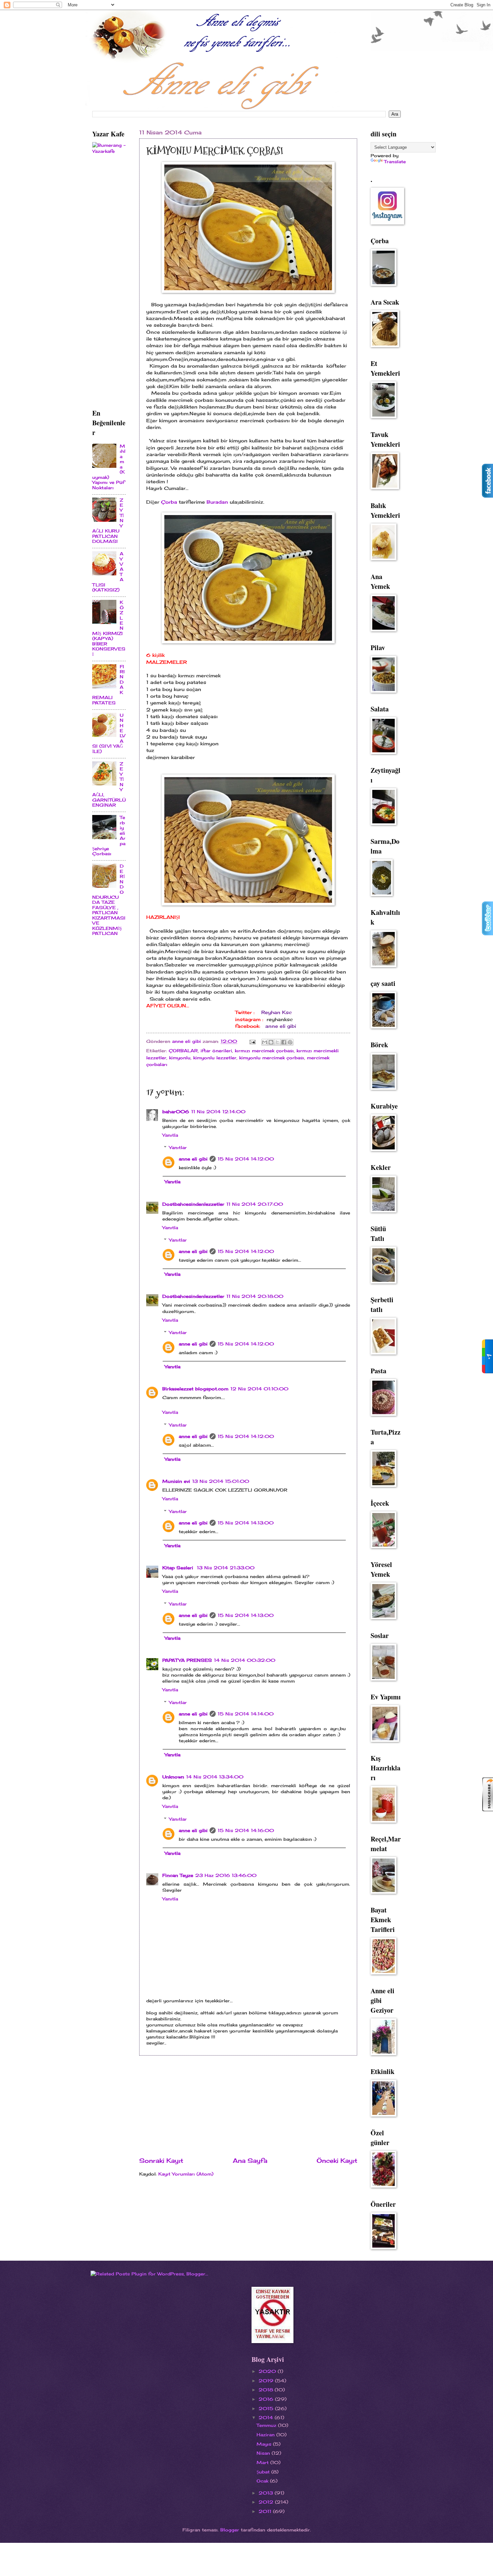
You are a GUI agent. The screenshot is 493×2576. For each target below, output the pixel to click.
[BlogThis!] (271, 1042)
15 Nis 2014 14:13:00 (246, 1523)
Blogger (230, 2530)
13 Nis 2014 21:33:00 (226, 1568)
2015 (267, 2408)
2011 (266, 2511)
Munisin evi (176, 1481)
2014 (267, 2417)
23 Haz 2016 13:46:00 (226, 1875)
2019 (267, 2381)
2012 (267, 2502)
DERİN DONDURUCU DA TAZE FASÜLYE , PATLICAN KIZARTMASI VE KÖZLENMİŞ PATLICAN (109, 900)
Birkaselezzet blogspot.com (195, 1389)
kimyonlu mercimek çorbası (272, 1058)
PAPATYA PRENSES (187, 1660)
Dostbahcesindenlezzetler (193, 1204)
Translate (395, 162)
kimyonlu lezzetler (215, 1058)
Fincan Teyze (178, 1875)
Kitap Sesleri (179, 1568)
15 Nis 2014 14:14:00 (246, 1714)
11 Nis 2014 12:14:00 (218, 1112)
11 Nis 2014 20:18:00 (255, 1296)
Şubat (264, 2472)
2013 (267, 2493)
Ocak (263, 2481)
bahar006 (176, 1112)
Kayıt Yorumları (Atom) (186, 2174)
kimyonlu (180, 1058)
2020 (268, 2371)
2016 (267, 2399)
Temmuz (267, 2425)
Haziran (266, 2435)
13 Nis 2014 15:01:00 (221, 1481)
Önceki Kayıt (337, 2160)
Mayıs (265, 2444)
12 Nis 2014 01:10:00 (259, 1389)
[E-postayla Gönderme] (252, 1041)
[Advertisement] (248, 2106)
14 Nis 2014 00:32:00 (245, 1660)
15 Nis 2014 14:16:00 (246, 1830)
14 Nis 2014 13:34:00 (215, 1777)
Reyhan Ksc (277, 1012)
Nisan (264, 2453)
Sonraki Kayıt (161, 2160)
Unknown (173, 1777)
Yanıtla (170, 1135)
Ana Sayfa (250, 2160)
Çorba (169, 502)
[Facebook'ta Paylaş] (284, 1042)
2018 (267, 2390)
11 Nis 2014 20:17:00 (255, 1204)
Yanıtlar (178, 1147)
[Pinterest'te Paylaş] (290, 1042)
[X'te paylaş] (277, 1042)
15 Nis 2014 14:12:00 (246, 1159)
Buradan (217, 502)
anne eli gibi (281, 1026)
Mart (263, 2462)
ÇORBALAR (183, 1051)
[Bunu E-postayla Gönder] (265, 1042)
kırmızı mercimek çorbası (264, 1051)
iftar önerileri (216, 1051)
